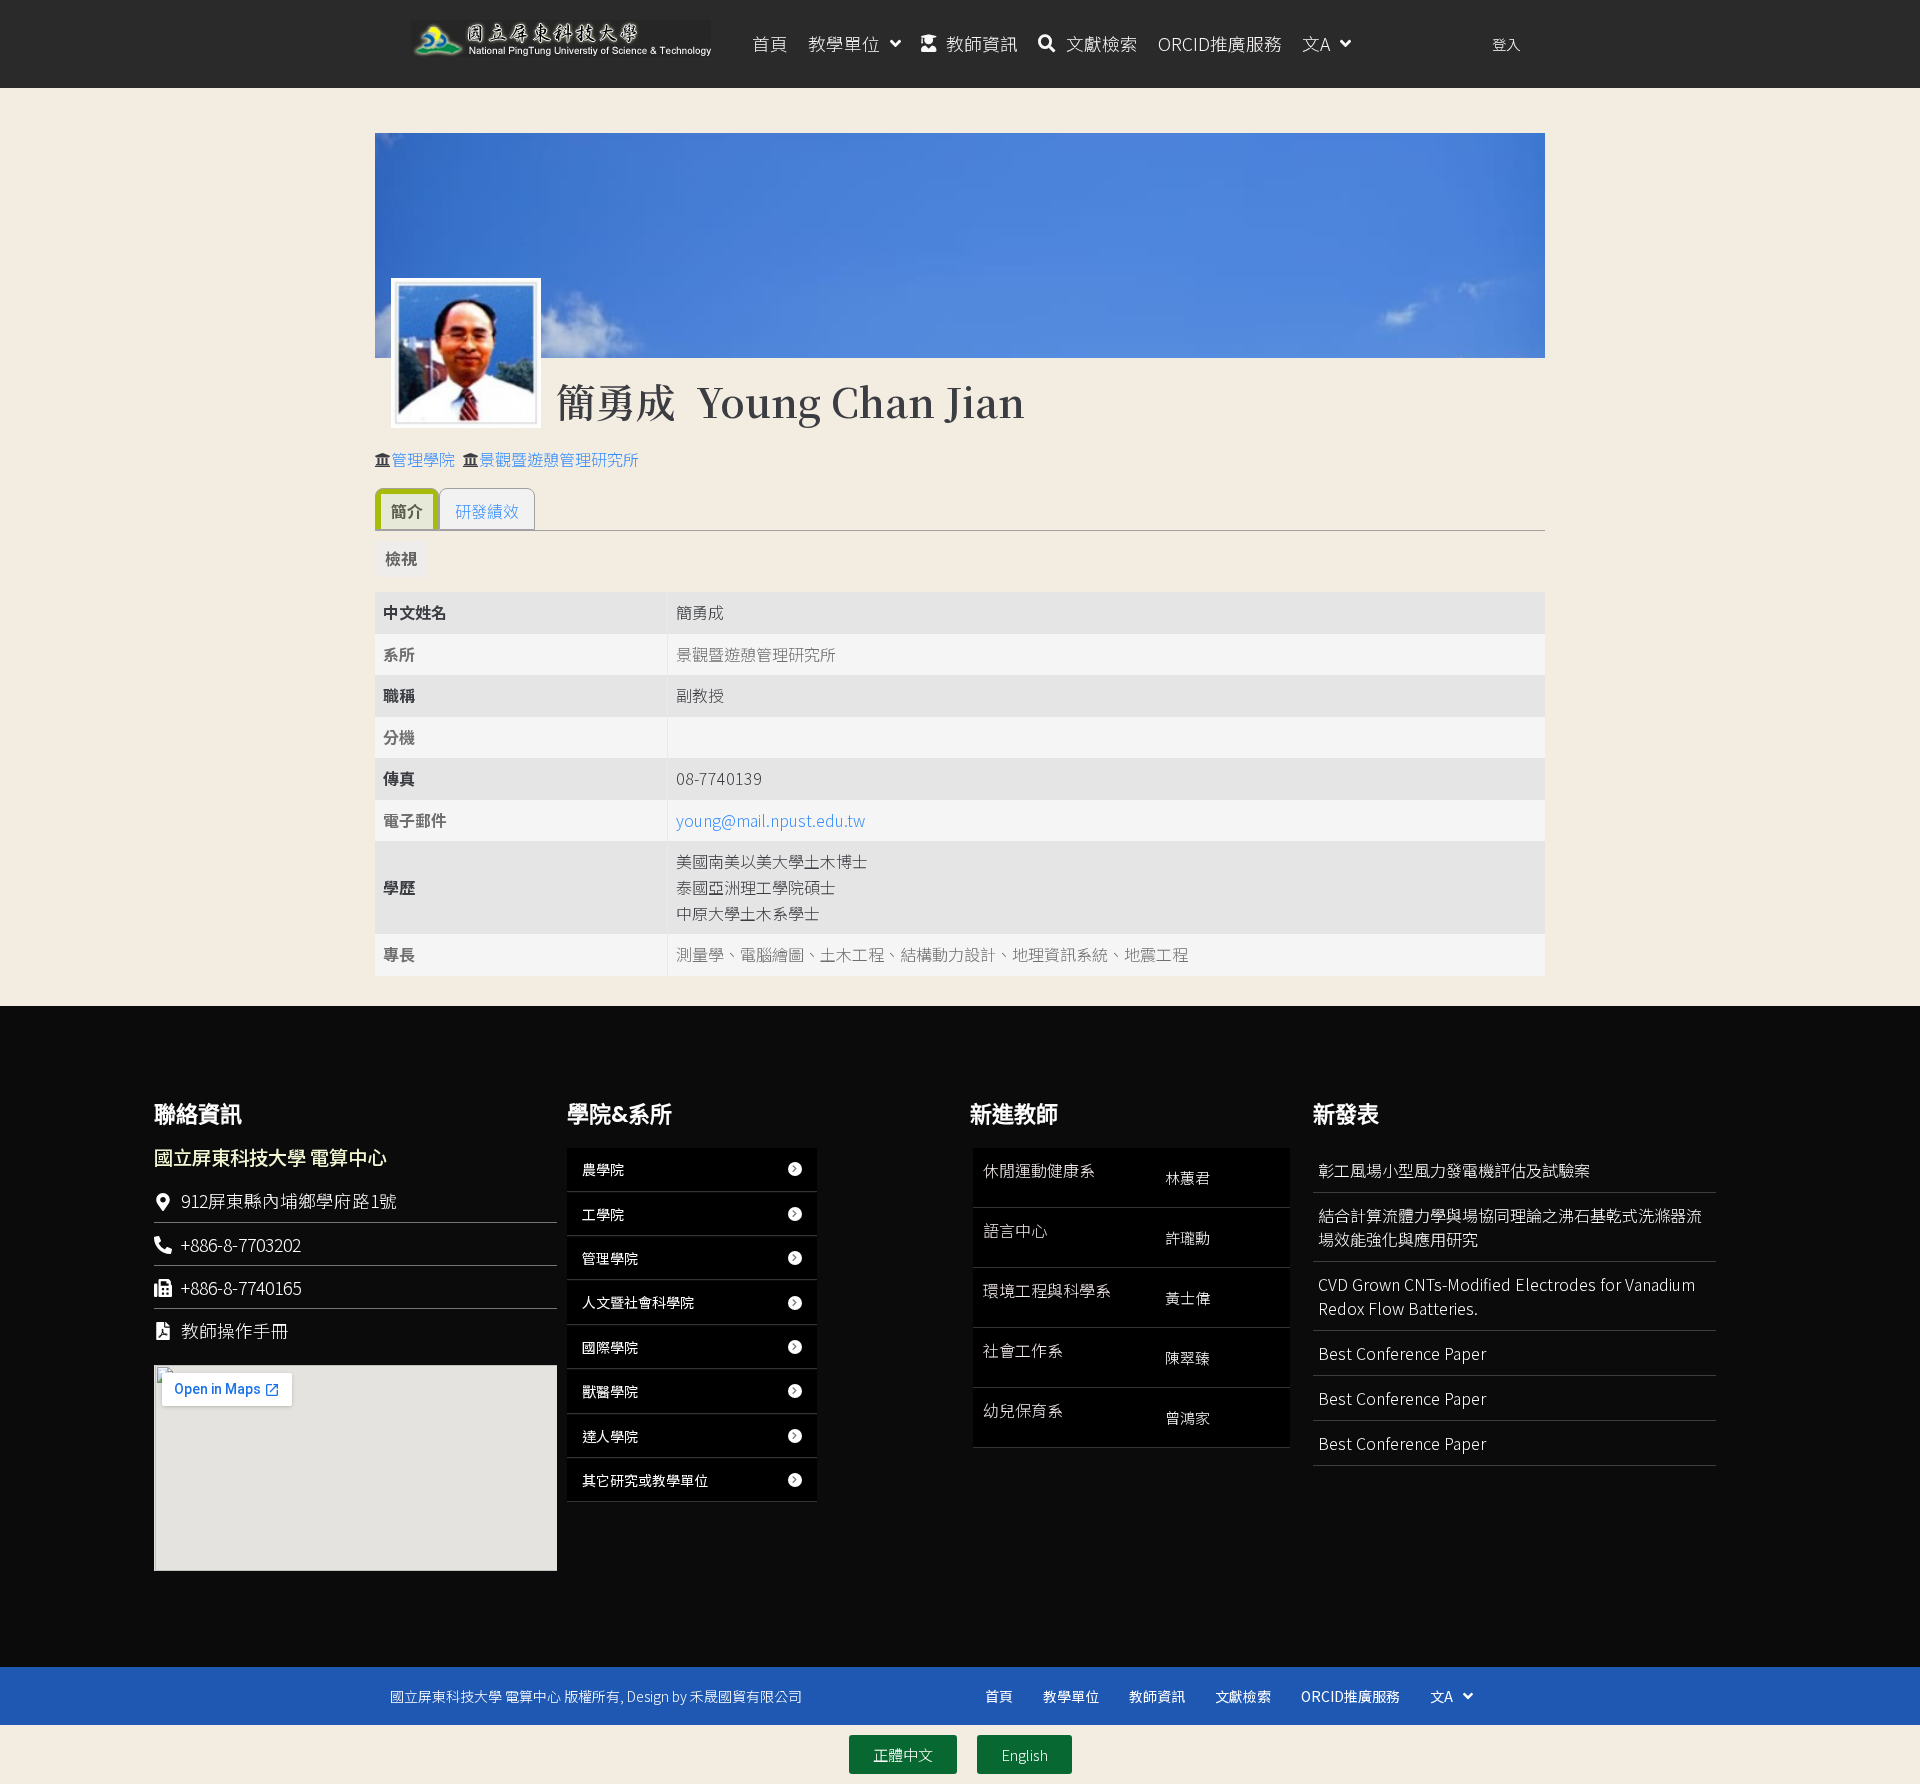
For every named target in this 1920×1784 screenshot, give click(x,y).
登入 (1506, 43)
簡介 (407, 511)
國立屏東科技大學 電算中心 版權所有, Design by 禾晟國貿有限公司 (596, 1696)
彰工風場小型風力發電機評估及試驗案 (1454, 1170)
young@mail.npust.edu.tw (770, 820)
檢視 (401, 558)
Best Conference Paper (1402, 1353)
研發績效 (487, 511)
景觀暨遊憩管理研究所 (559, 459)
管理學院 (423, 459)
